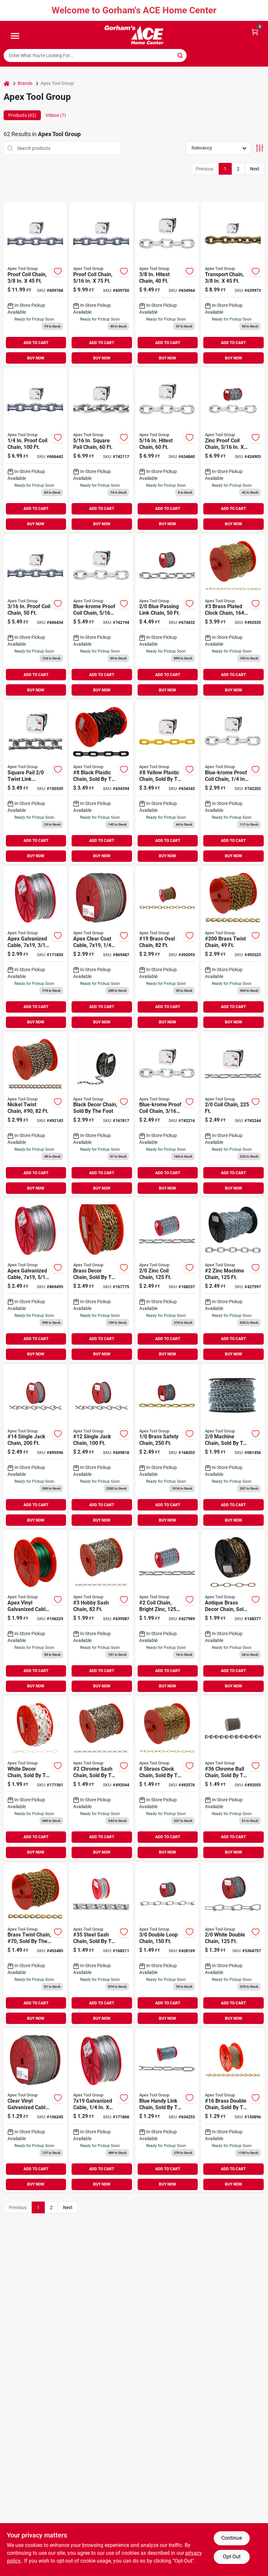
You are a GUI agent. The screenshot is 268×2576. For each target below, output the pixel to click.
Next (255, 169)
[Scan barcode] (195, 55)
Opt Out (232, 2557)
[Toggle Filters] (260, 148)
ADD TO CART (36, 343)
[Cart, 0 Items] (255, 32)
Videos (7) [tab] (56, 115)
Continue (232, 2538)
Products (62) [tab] (22, 115)
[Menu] (15, 36)
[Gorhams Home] (134, 35)
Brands (25, 83)
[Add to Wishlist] (58, 271)
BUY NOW (36, 358)
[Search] (181, 55)
